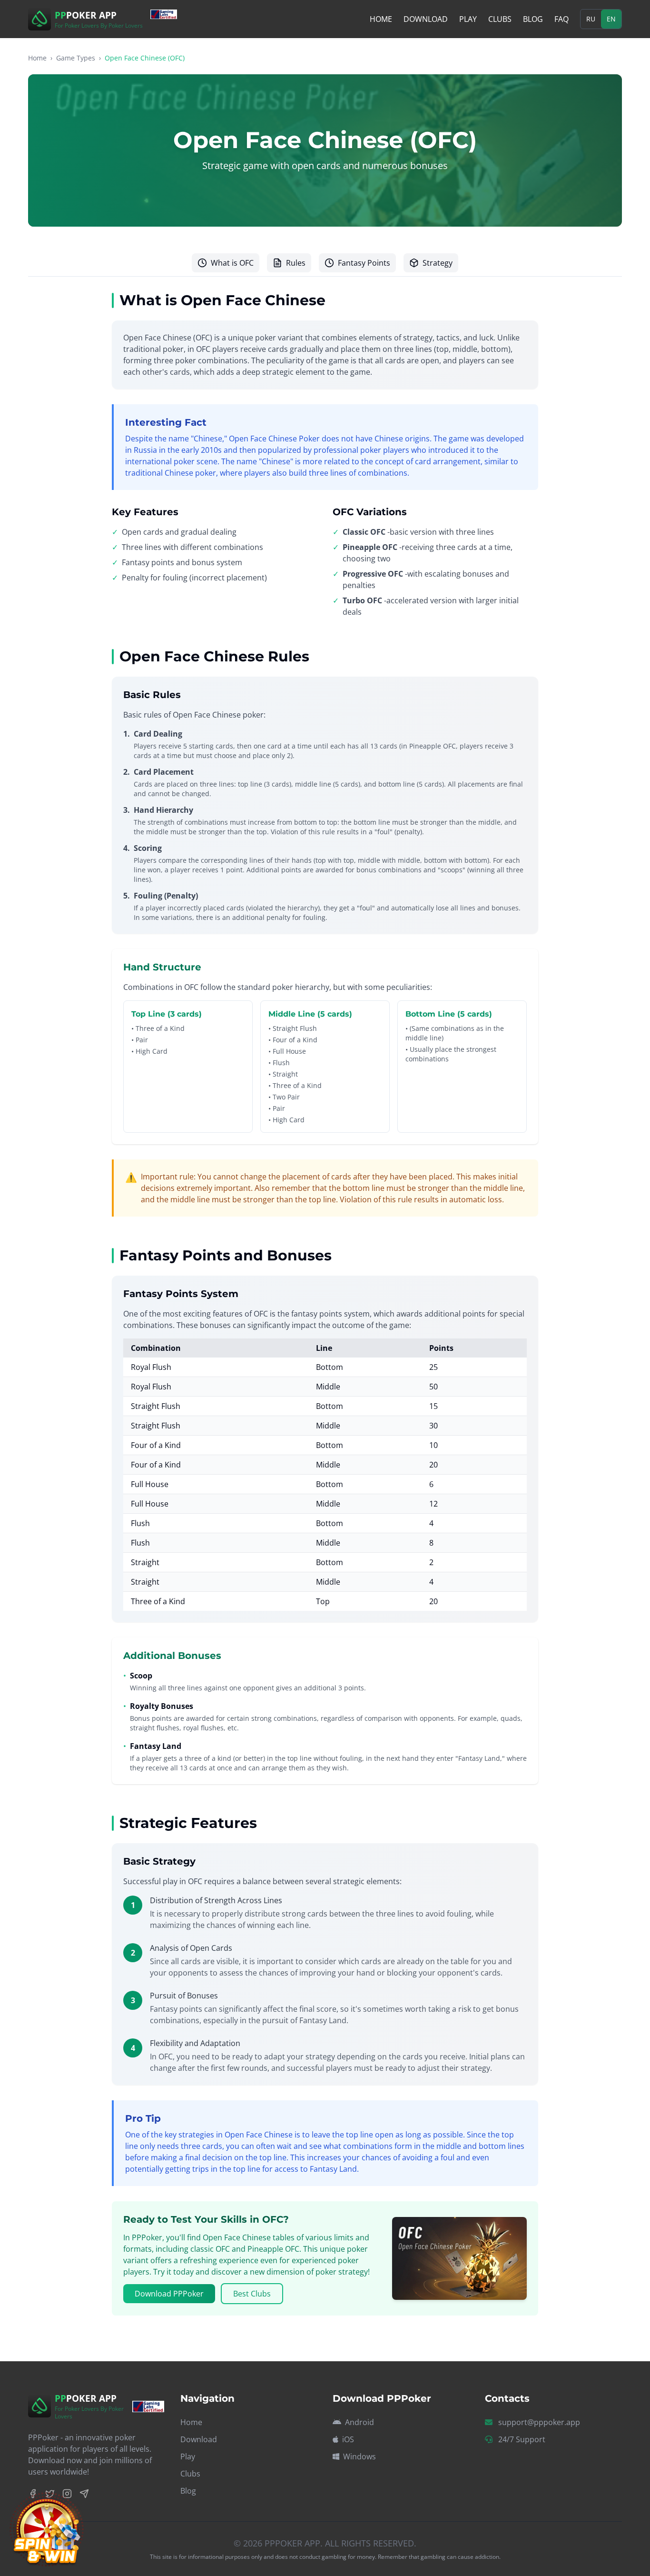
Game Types (76, 58)
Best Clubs (252, 2294)
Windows (359, 2456)
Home (381, 19)
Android (359, 2422)
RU (591, 19)
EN (611, 19)
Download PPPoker (169, 2294)
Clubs (500, 19)
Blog (533, 19)
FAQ (561, 19)
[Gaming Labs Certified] (168, 14)
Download (426, 19)
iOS (348, 2439)
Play (468, 19)
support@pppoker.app (539, 2422)
